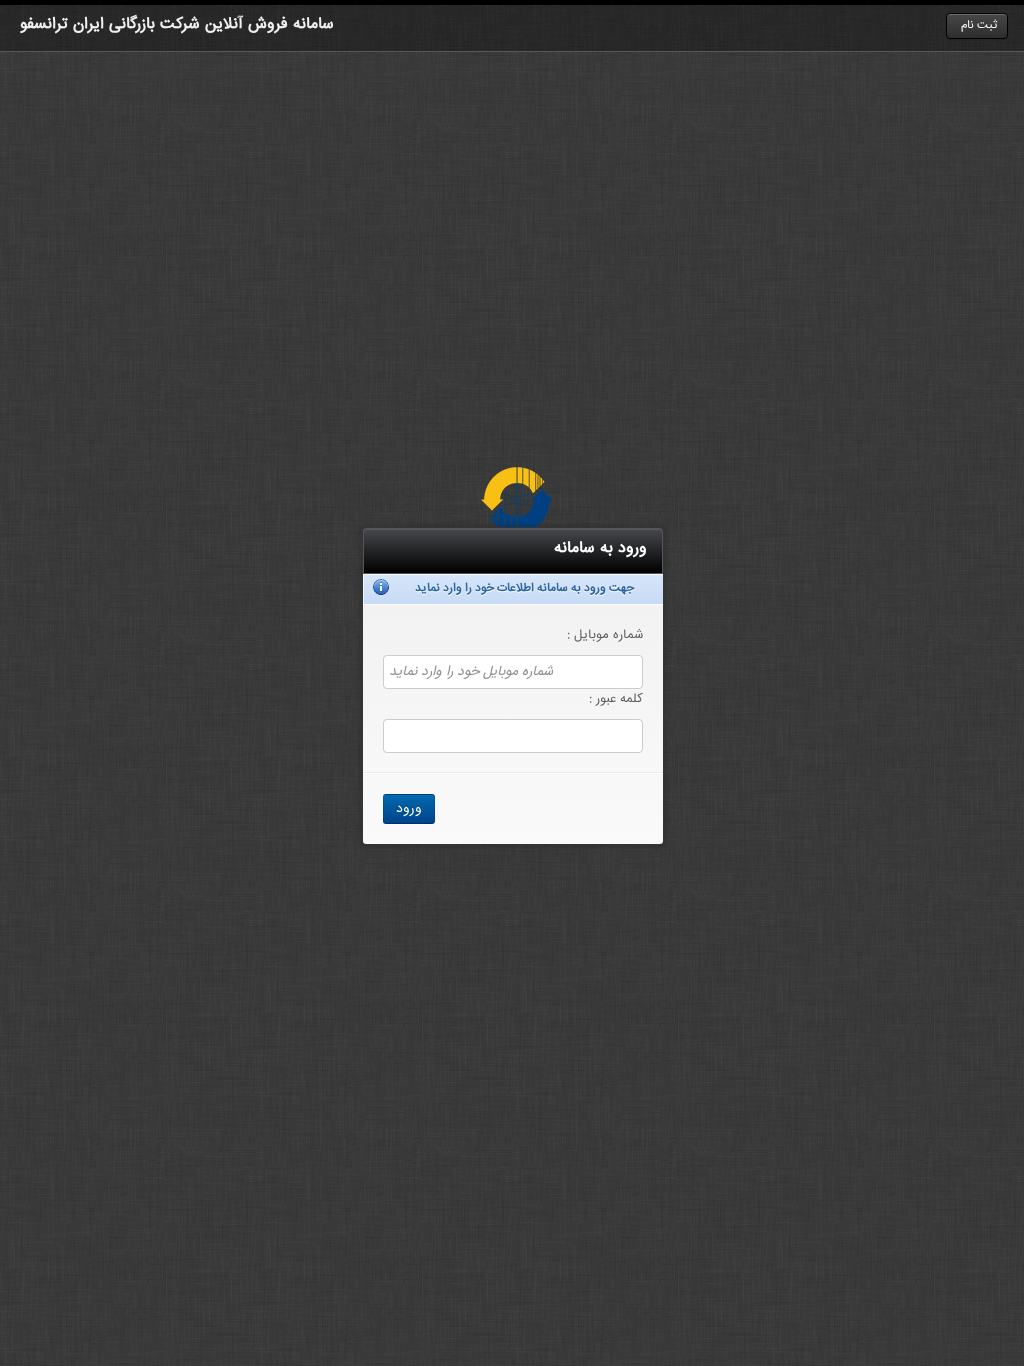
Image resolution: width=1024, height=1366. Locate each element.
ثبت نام (979, 25)
